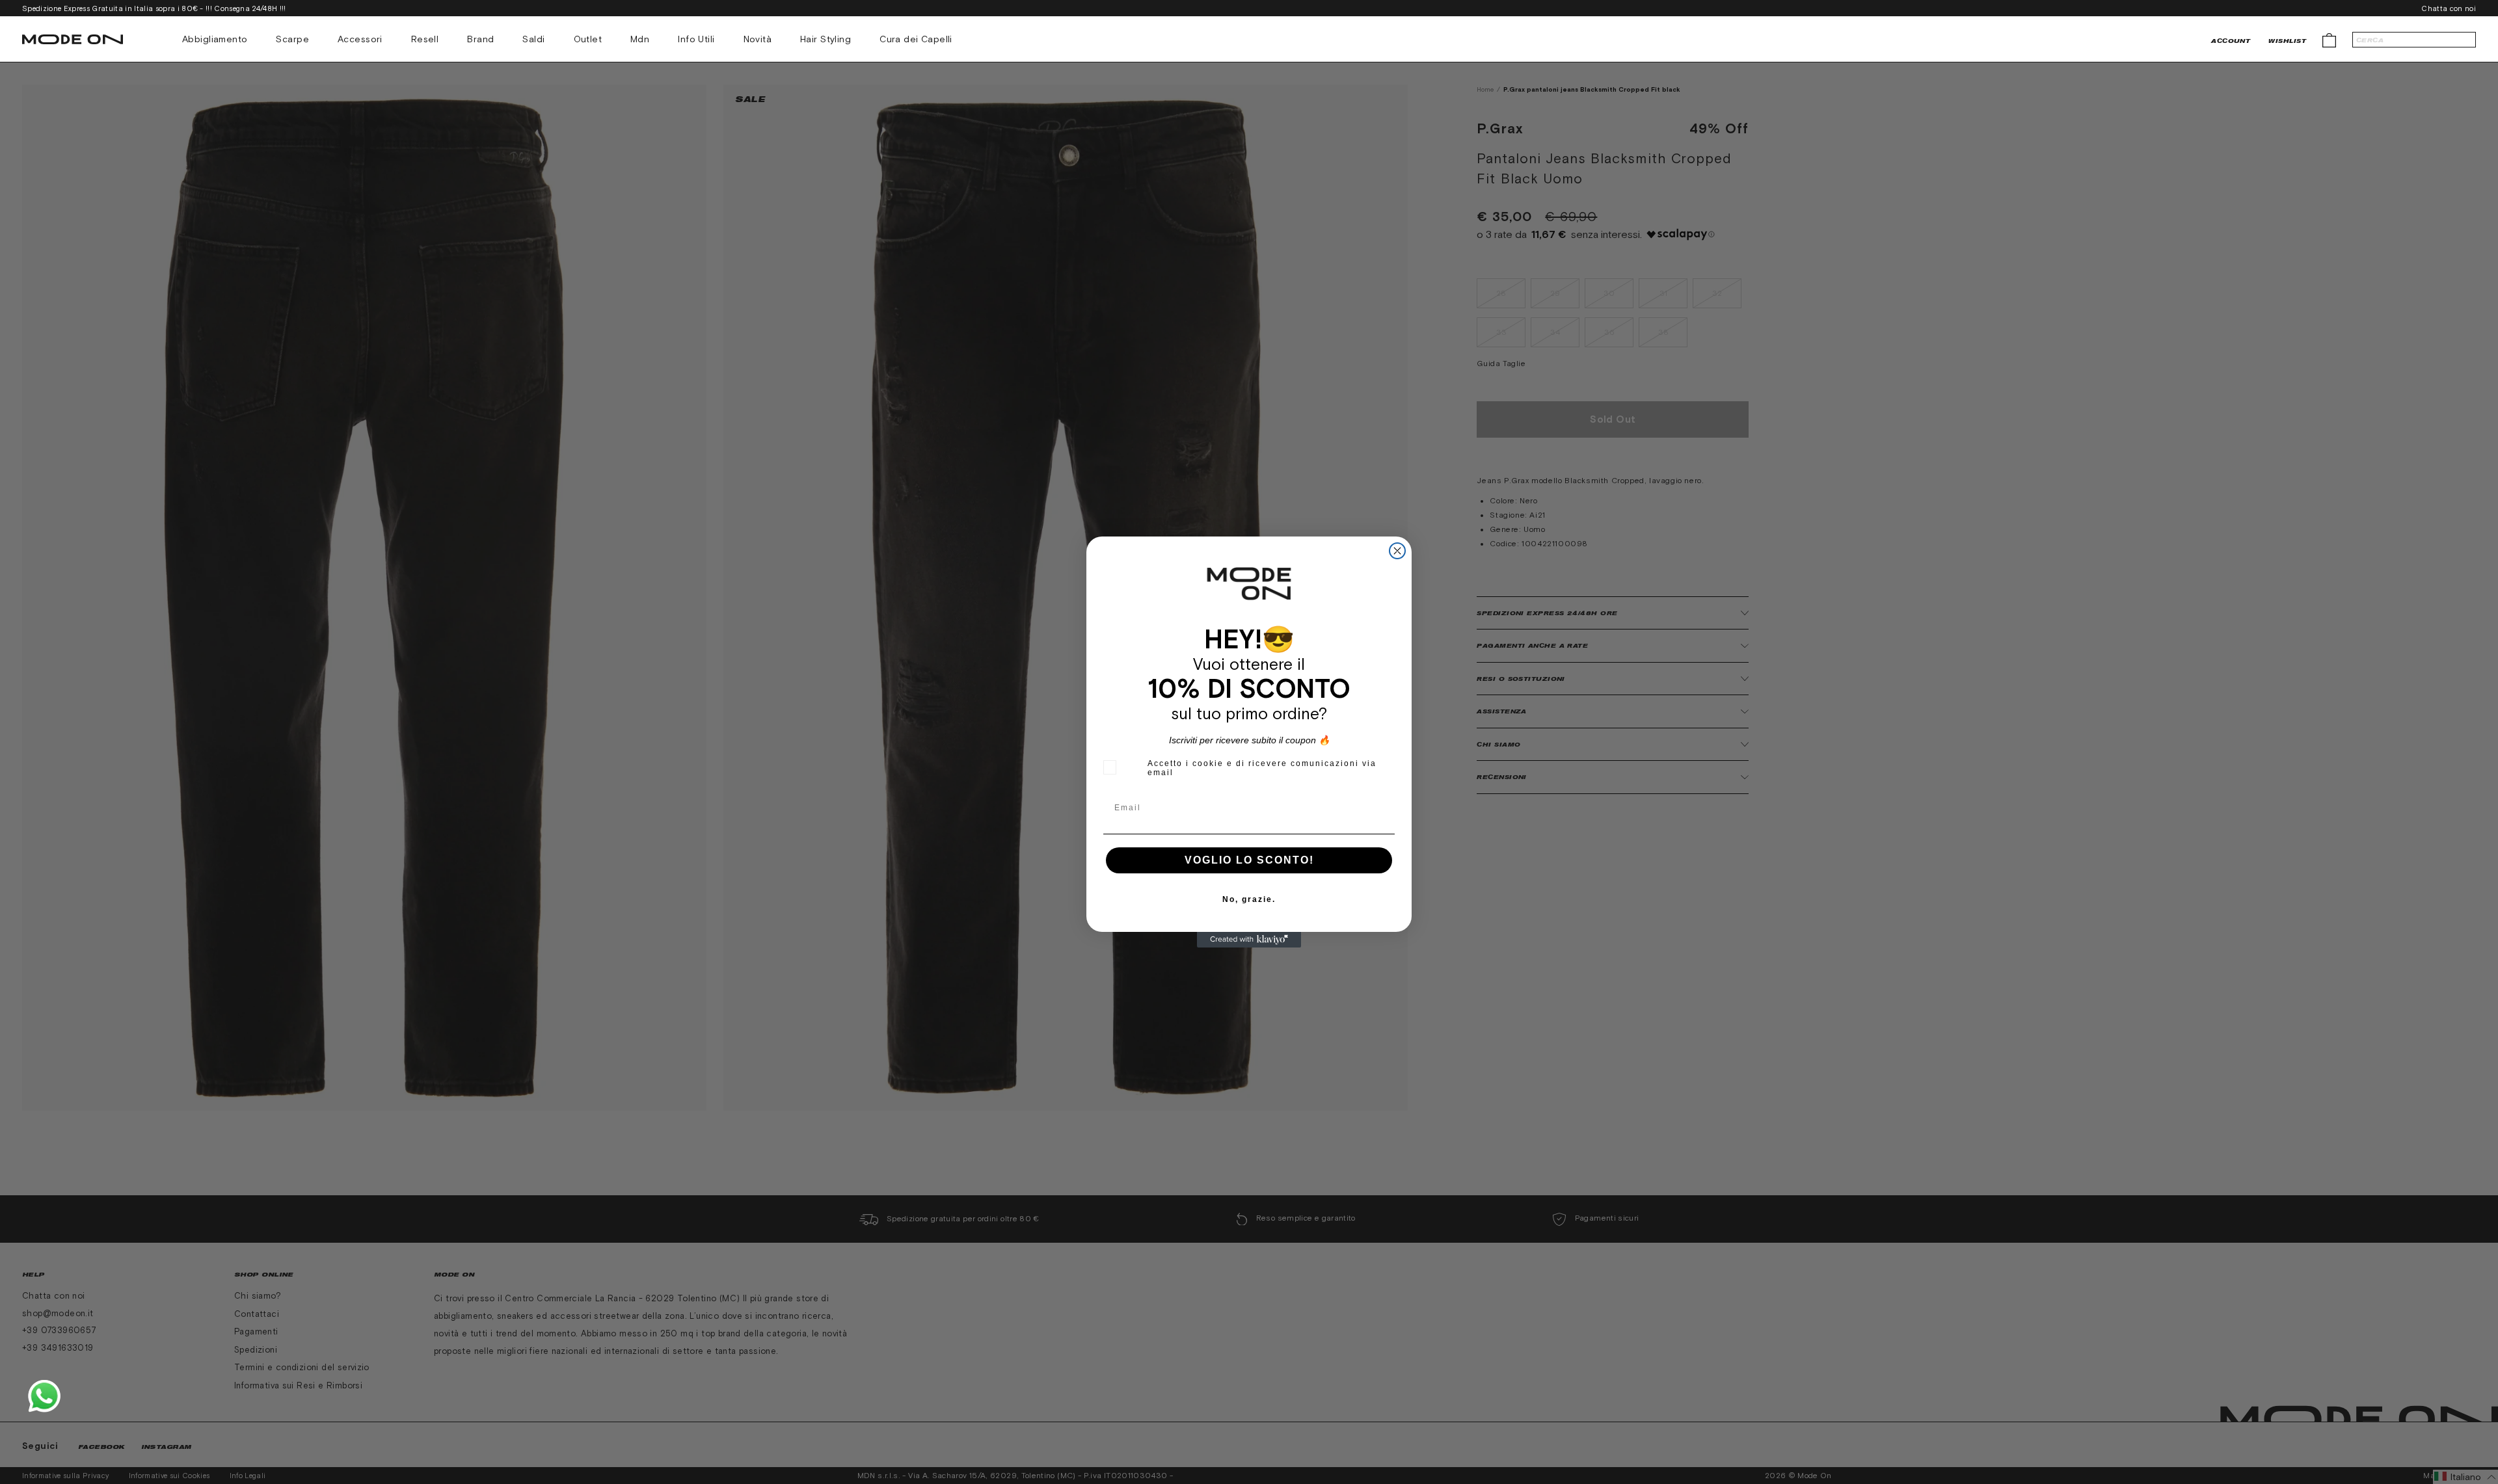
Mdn (640, 39)
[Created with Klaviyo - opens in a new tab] (1249, 940)
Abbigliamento (215, 39)
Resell (425, 39)
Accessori (360, 39)
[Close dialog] (1397, 551)
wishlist (2287, 41)
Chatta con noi (2449, 8)
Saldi (533, 39)
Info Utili (696, 39)
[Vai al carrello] (2329, 39)
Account (2231, 41)
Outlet (588, 39)
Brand (480, 39)
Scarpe (292, 39)
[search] (2414, 40)
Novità (758, 39)
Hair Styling (826, 39)
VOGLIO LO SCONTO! (1249, 860)
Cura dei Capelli (916, 39)
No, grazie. (1249, 899)
